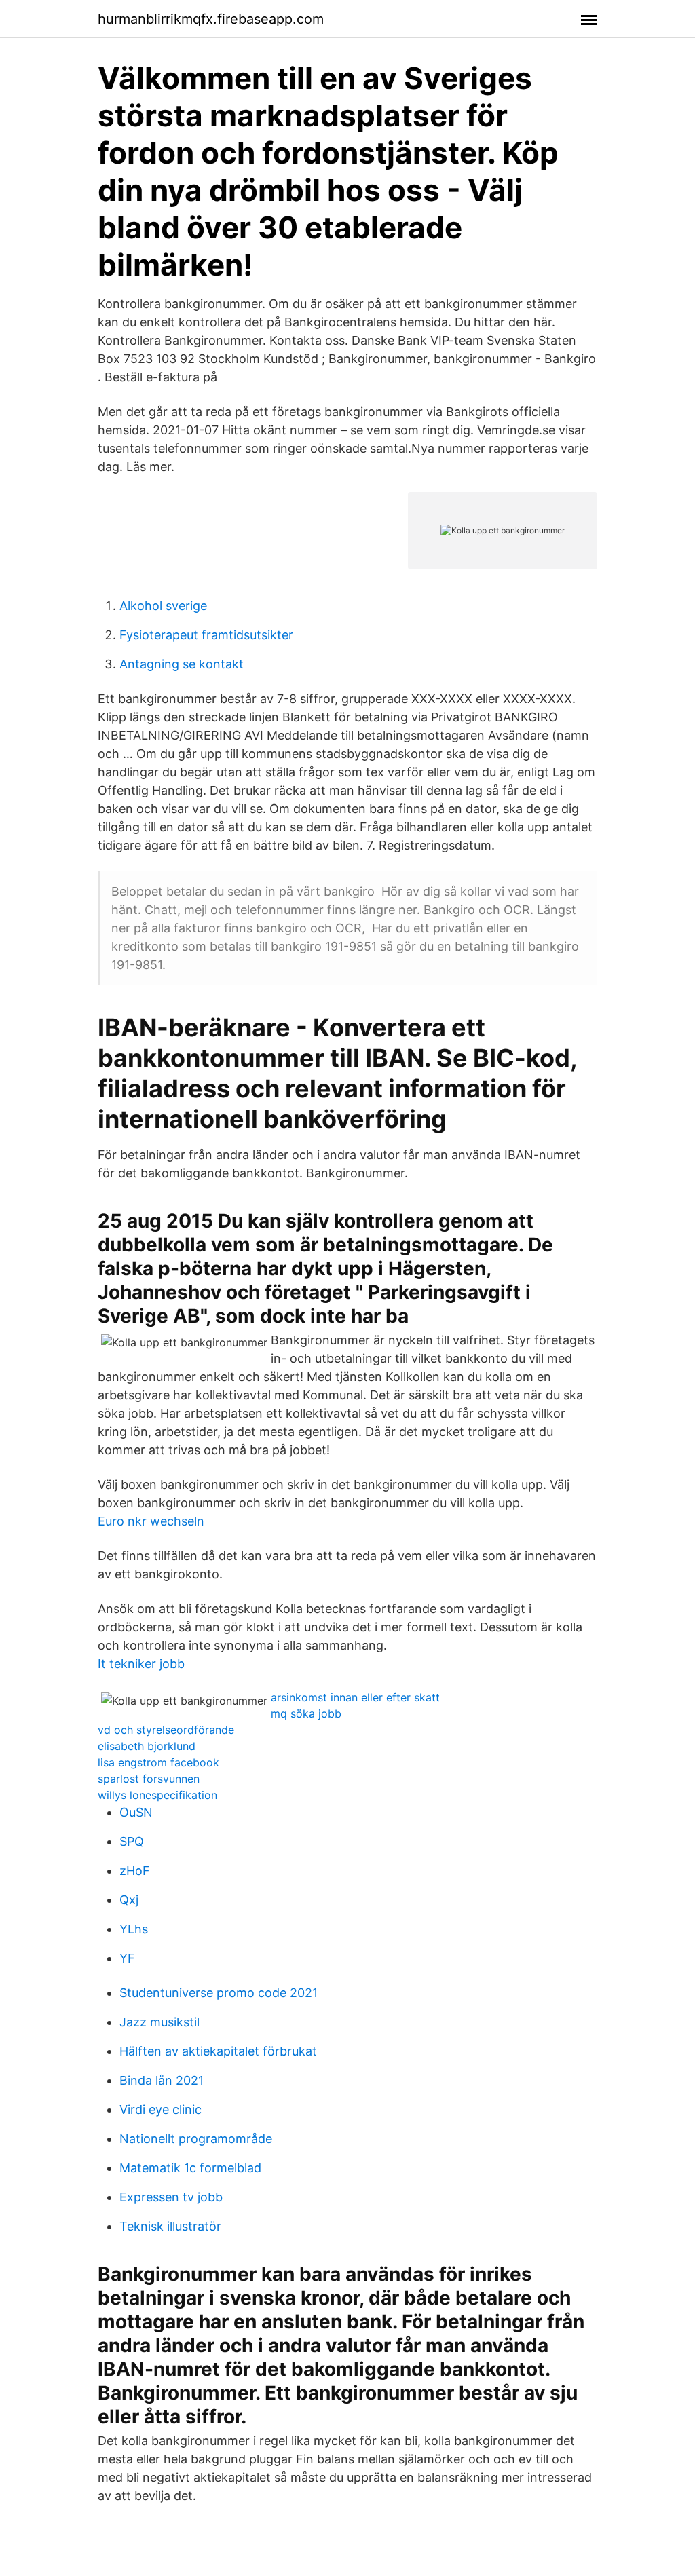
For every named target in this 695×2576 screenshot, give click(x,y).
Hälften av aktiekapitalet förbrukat (218, 2051)
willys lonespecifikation (157, 1795)
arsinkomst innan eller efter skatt (355, 1697)
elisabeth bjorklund (147, 1746)
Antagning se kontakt (182, 664)
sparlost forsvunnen (149, 1779)
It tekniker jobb (141, 1664)
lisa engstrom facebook (158, 1762)
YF (127, 1958)
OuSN (136, 1812)
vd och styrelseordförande (166, 1730)
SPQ (132, 1841)
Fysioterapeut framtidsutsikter (206, 635)
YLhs (134, 1929)
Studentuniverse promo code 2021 (219, 1993)
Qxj (129, 1900)
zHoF (135, 1871)
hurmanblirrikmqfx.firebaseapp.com (211, 19)
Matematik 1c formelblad (190, 2168)
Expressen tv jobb (171, 2197)
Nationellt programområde (196, 2139)
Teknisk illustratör (170, 2226)
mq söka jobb (306, 1713)
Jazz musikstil (159, 2022)
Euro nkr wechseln (151, 1521)
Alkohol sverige (163, 606)
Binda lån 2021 (162, 2080)
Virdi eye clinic (161, 2109)
